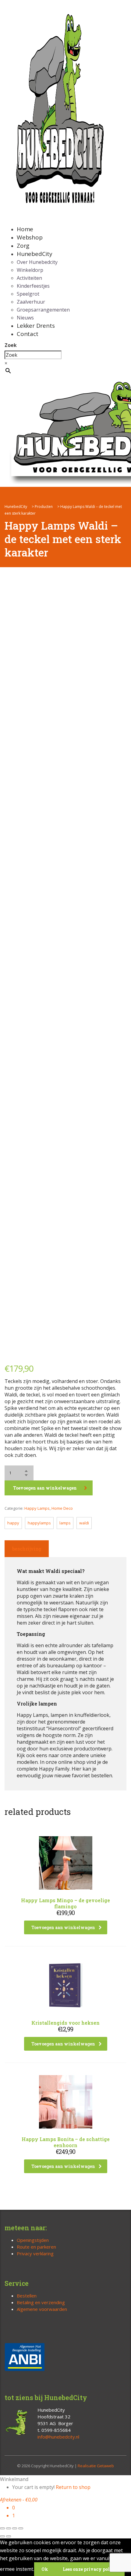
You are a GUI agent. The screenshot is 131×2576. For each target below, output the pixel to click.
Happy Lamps (37, 1508)
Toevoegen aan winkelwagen (45, 1488)
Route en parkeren (36, 2247)
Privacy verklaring (35, 2253)
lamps (65, 1523)
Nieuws (25, 318)
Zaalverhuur (31, 302)
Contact (28, 334)
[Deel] (15, 2528)
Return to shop (73, 2487)
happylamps (39, 1523)
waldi (84, 1523)
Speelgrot (28, 294)
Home (25, 229)
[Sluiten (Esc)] (21, 2528)
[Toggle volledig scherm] (9, 2528)
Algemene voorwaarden (42, 2309)
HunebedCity (35, 254)
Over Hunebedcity (37, 262)
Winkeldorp (30, 270)
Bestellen (27, 2296)
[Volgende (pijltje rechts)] (9, 2536)
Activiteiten (29, 278)
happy (13, 1523)
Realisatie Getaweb (96, 2466)
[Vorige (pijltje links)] (2, 2536)
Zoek (11, 345)
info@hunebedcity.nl (58, 2437)
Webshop (30, 237)
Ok (45, 2569)
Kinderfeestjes (33, 286)
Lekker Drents (36, 326)
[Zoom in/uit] (2, 2528)
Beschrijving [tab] (27, 1549)
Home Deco (62, 1508)
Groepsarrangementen (43, 310)
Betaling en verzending (41, 2302)
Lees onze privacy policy (90, 2569)
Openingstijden (33, 2240)
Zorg (23, 246)
